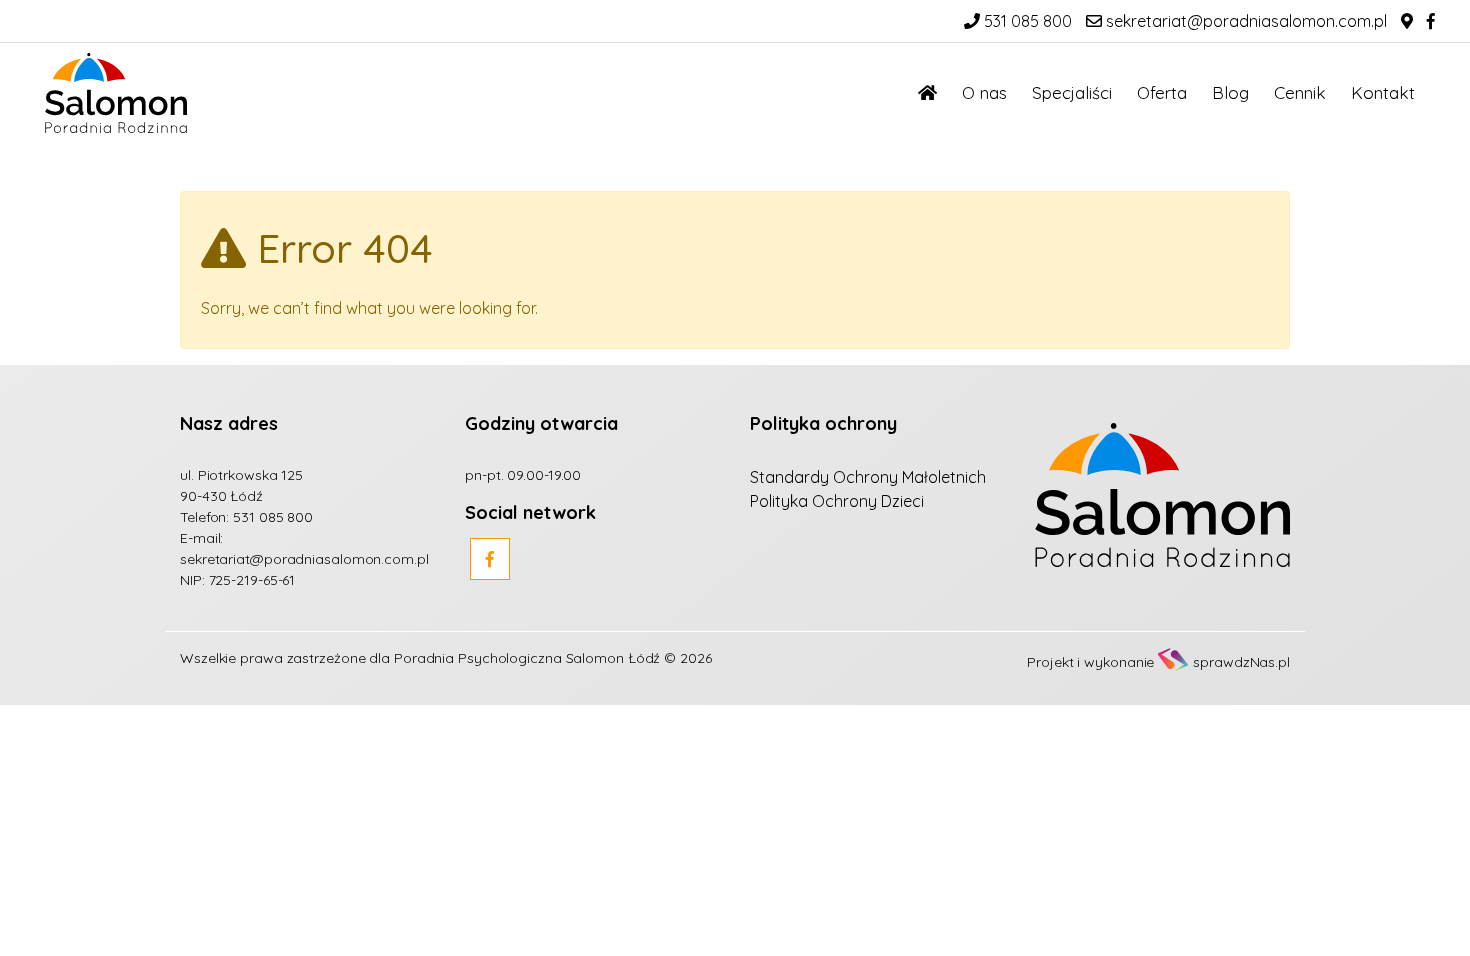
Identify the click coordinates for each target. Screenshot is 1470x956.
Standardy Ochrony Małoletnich (868, 477)
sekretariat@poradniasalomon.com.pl (1244, 21)
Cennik (1300, 92)
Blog (1230, 92)
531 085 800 (1026, 21)
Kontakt (1383, 92)
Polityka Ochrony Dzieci (837, 501)
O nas (984, 92)
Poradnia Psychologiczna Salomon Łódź (527, 658)
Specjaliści (1072, 92)
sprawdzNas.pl (1241, 662)
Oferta (1162, 92)
